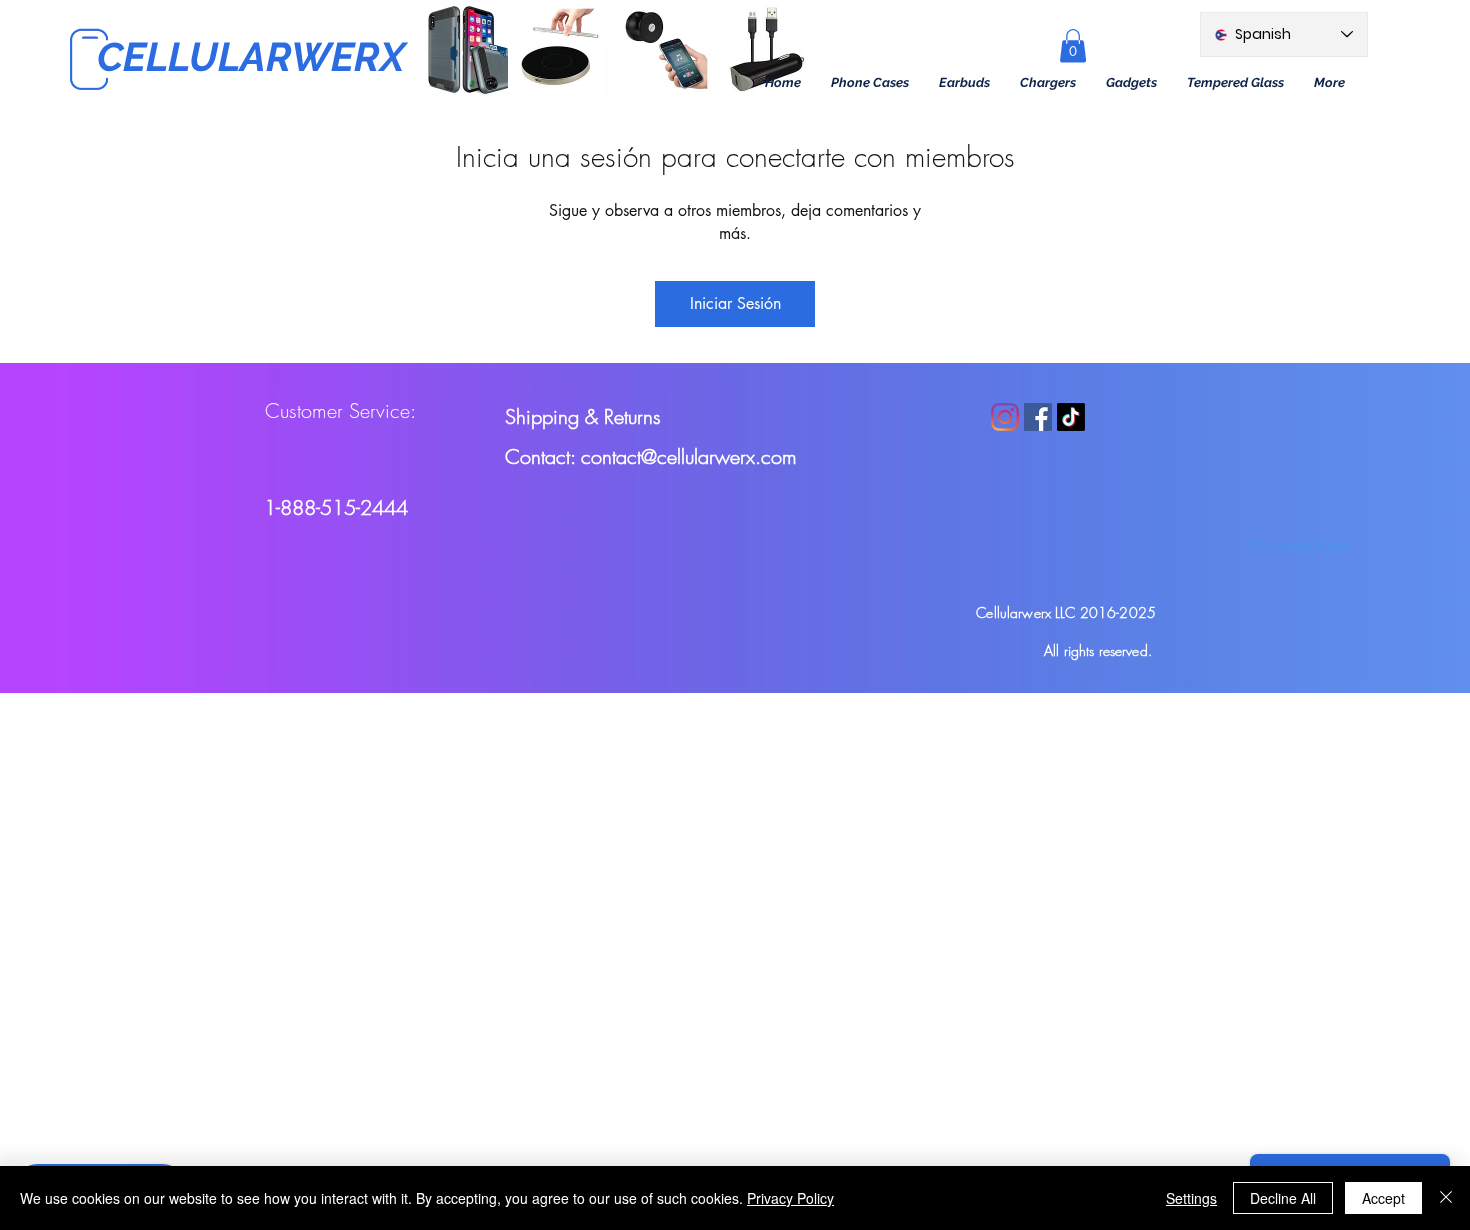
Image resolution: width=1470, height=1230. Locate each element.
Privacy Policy (790, 1198)
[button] (870, 83)
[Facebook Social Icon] (1038, 417)
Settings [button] (1191, 1198)
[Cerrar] (1446, 1198)
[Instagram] (1005, 417)
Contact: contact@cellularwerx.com (651, 456)
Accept (1383, 1198)
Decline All (1283, 1198)
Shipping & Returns (583, 416)
